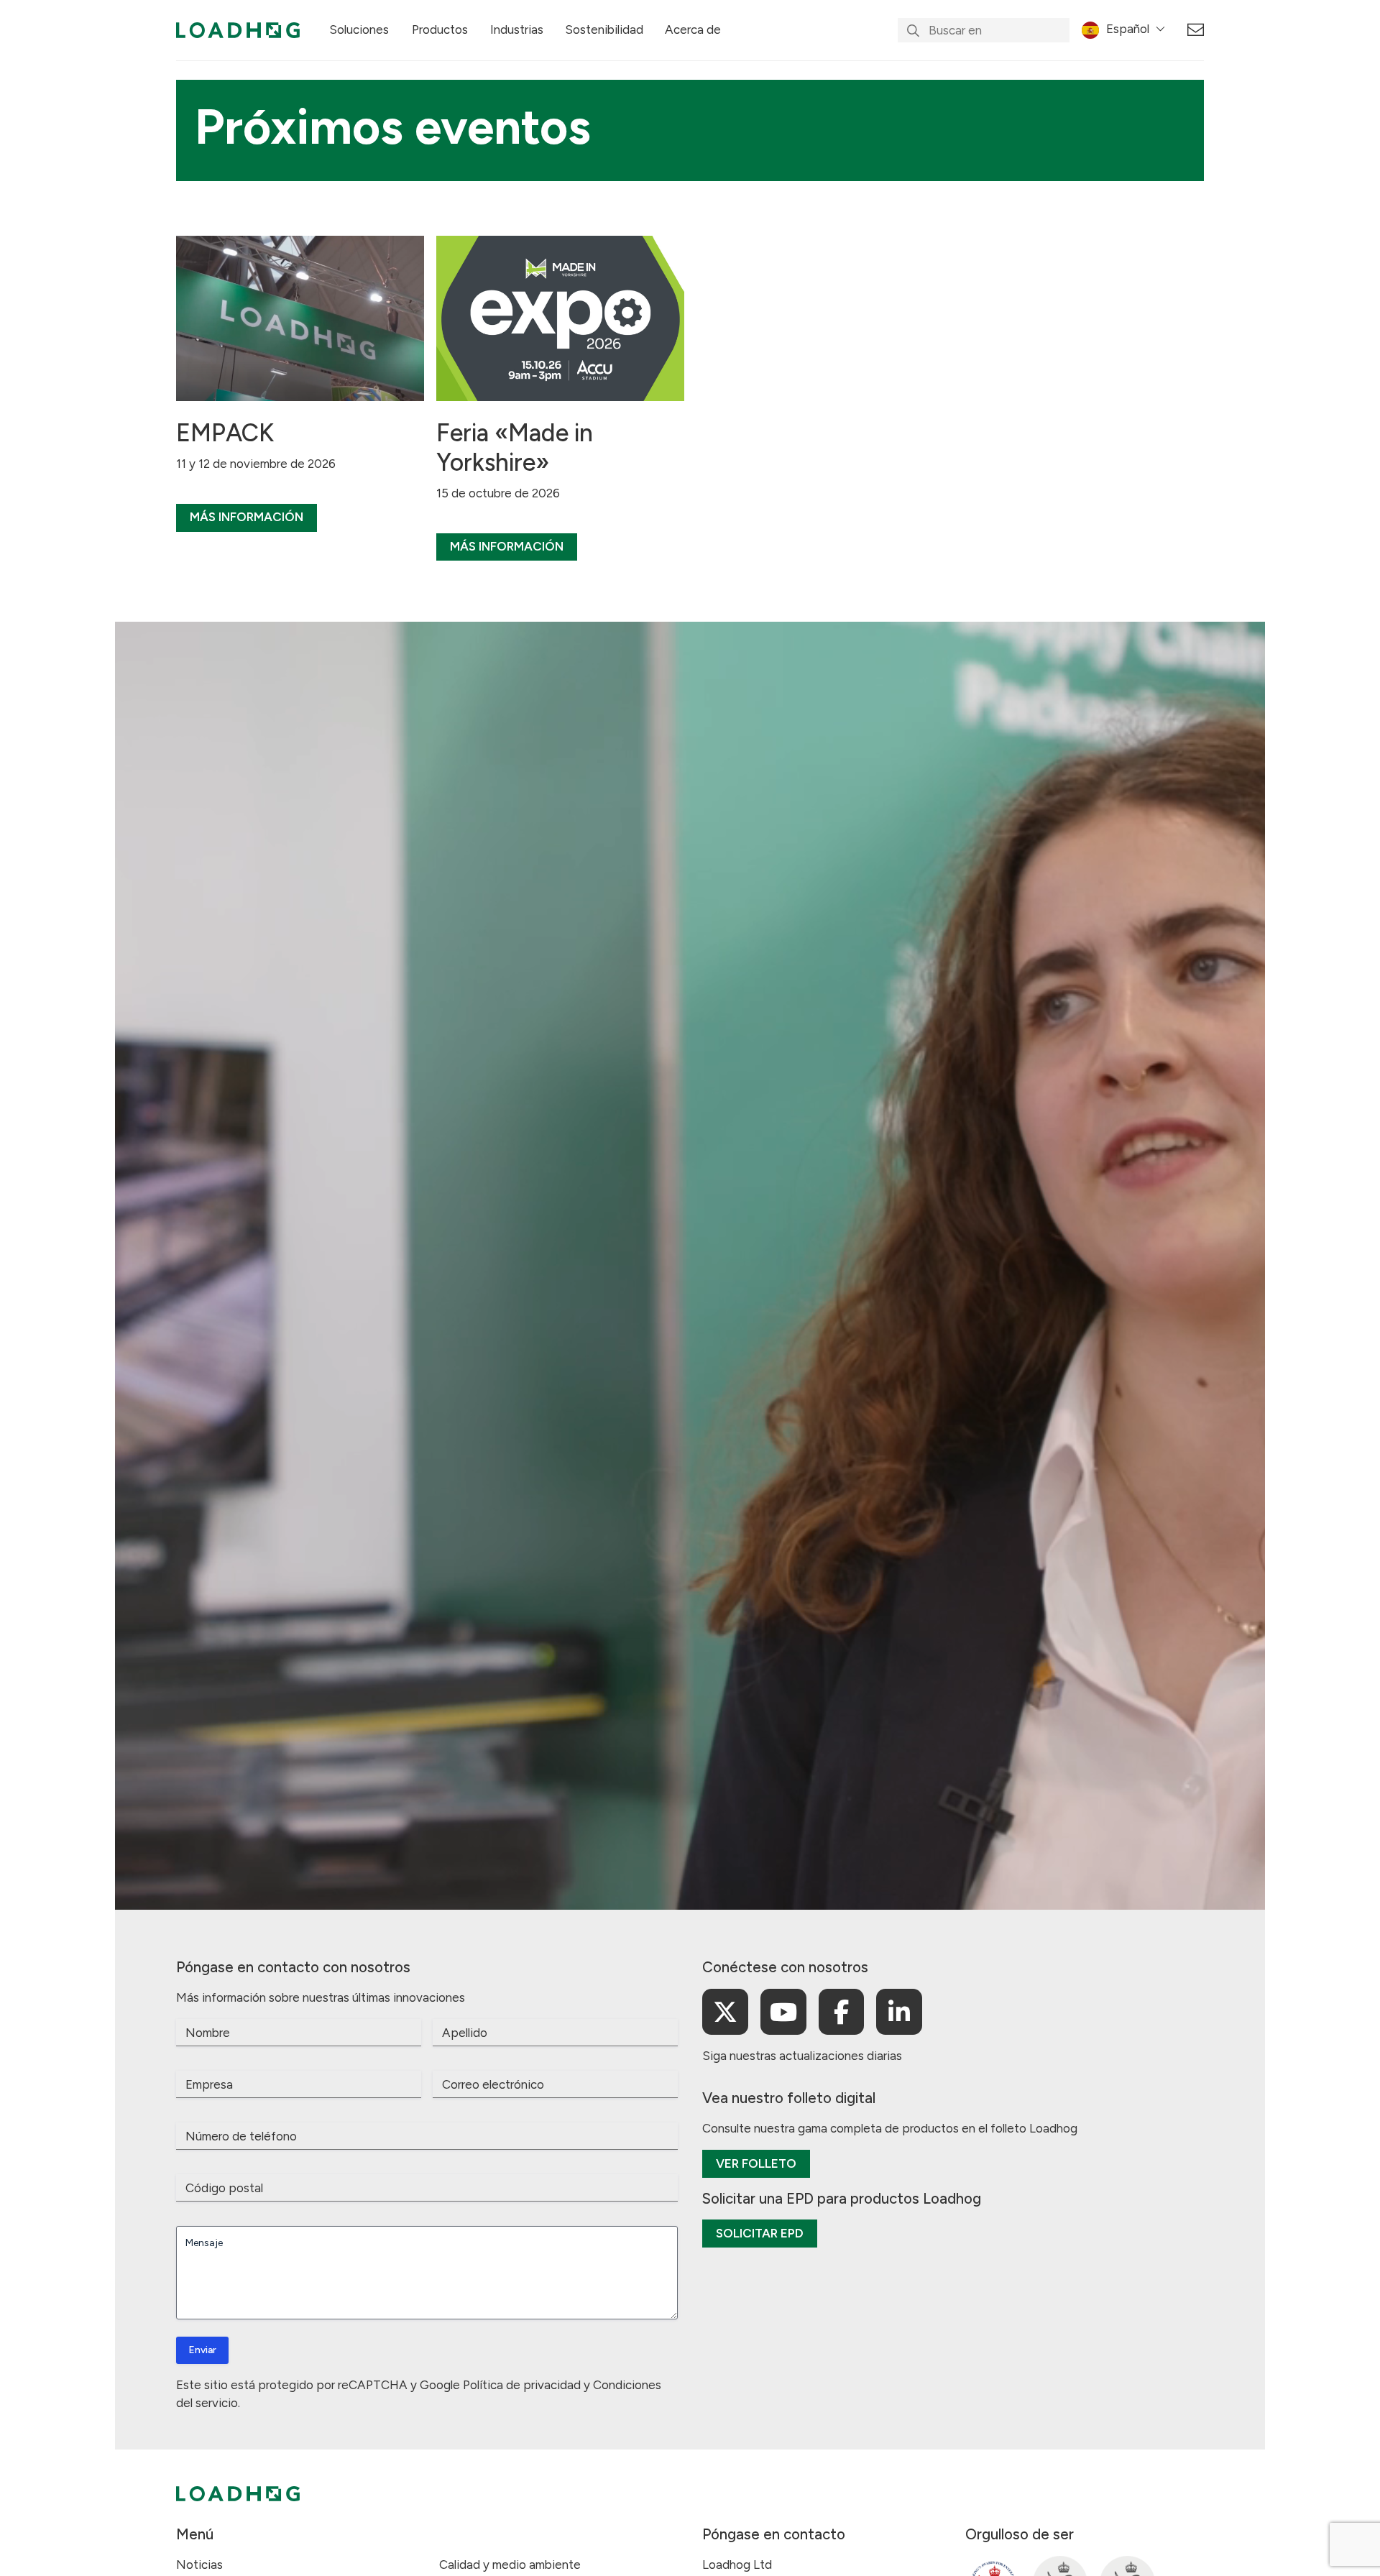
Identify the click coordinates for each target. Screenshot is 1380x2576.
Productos (440, 29)
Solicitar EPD (760, 2233)
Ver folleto (756, 2163)
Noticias (199, 2564)
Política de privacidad (522, 2385)
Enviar (202, 2350)
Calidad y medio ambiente (510, 2564)
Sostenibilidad (604, 29)
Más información (247, 517)
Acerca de (693, 29)
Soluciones (359, 29)
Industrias (517, 29)
